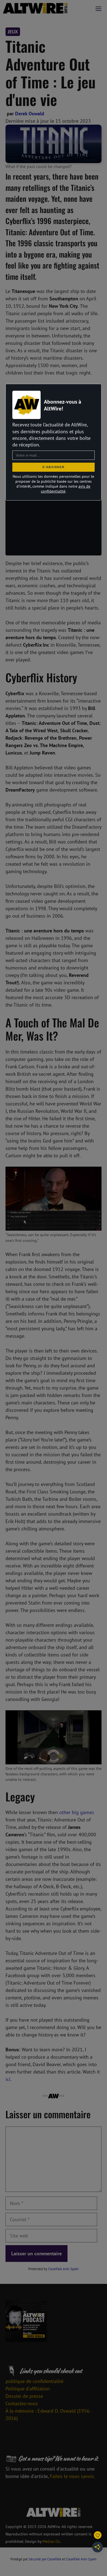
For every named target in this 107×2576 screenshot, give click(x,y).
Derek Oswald (30, 114)
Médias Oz (51, 2541)
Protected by (54, 2269)
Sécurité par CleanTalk (45, 2559)
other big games (77, 1812)
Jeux (13, 32)
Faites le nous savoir (72, 2476)
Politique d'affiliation (28, 2389)
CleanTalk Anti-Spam (63, 2269)
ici (8, 2079)
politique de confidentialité (34, 2381)
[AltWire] (35, 8)
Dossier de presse (24, 2396)
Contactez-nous (22, 2403)
